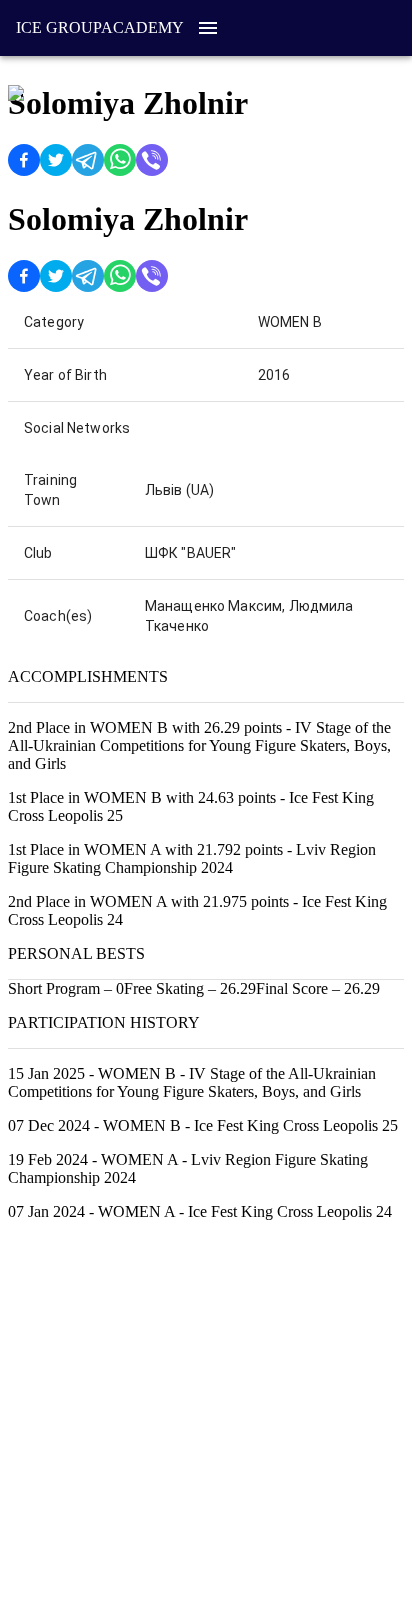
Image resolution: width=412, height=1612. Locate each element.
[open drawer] (208, 28)
